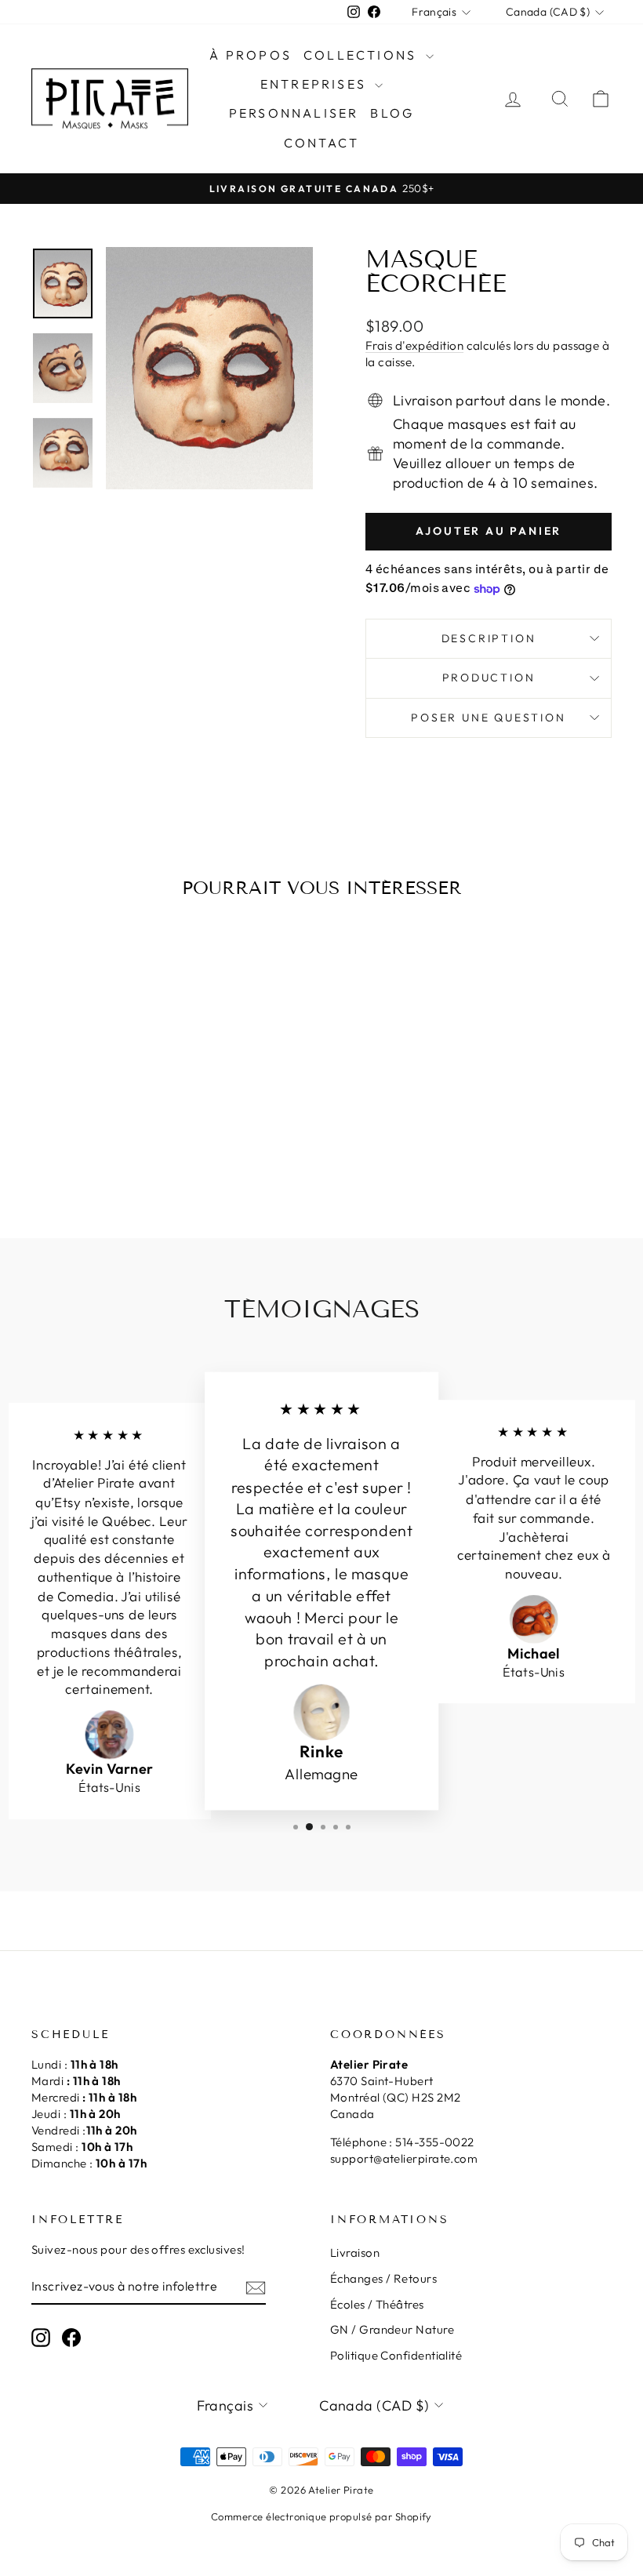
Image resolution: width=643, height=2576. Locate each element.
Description (489, 638)
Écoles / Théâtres (377, 2304)
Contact (321, 143)
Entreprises (316, 84)
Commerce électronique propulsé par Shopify (321, 2516)
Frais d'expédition (414, 345)
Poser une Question (488, 718)
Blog (392, 113)
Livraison (355, 2253)
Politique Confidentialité (396, 2355)
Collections (362, 55)
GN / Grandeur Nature (392, 2329)
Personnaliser (294, 113)
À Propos (251, 55)
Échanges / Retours (383, 2278)
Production (489, 678)
